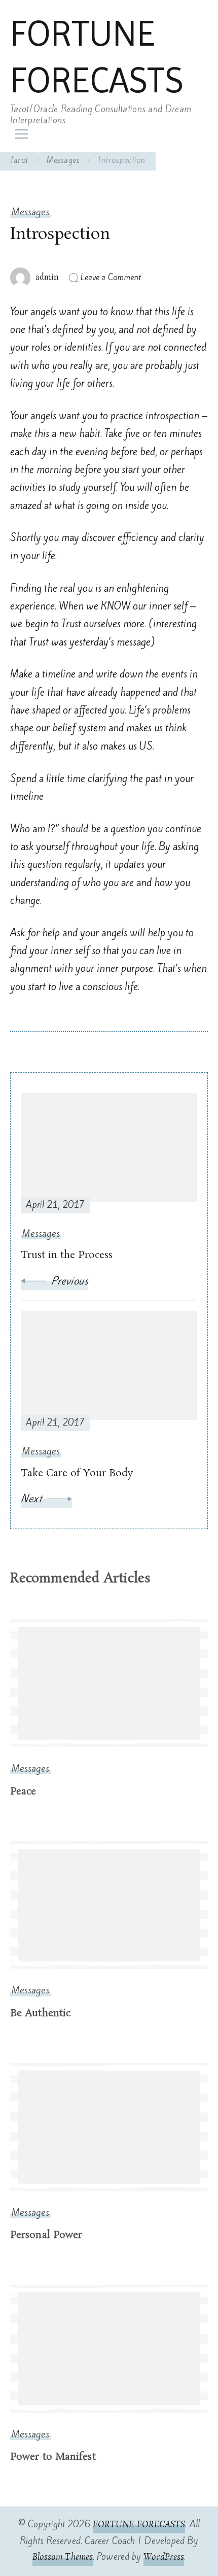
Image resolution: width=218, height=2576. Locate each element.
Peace (23, 1792)
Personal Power (46, 2235)
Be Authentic (40, 2013)
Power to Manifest (53, 2457)
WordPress (164, 2557)
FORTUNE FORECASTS (97, 57)
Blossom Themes (63, 2557)
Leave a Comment (111, 277)
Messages (30, 212)
